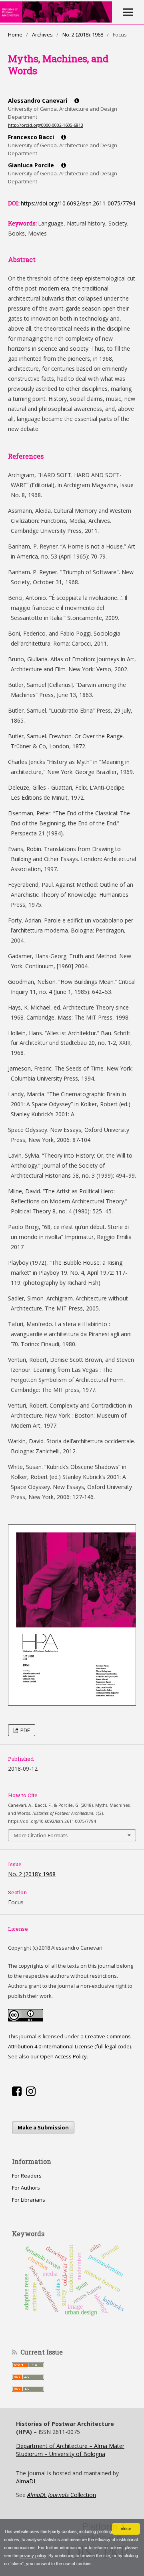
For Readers (27, 2176)
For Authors (26, 2188)
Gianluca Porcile (32, 165)
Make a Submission (43, 2127)
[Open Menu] (128, 12)
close (126, 2529)
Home (15, 35)
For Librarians (29, 2200)
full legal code (113, 2046)
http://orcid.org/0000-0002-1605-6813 (46, 125)
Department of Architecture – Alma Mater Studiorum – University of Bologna (70, 2450)
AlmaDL (26, 2481)
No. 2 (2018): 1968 (83, 35)
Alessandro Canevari (38, 101)
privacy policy (33, 2556)
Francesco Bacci (32, 137)
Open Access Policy (63, 2056)
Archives (42, 35)
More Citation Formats (41, 1835)
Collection (62, 2495)
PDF (24, 1730)
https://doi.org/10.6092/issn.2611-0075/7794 (78, 203)
